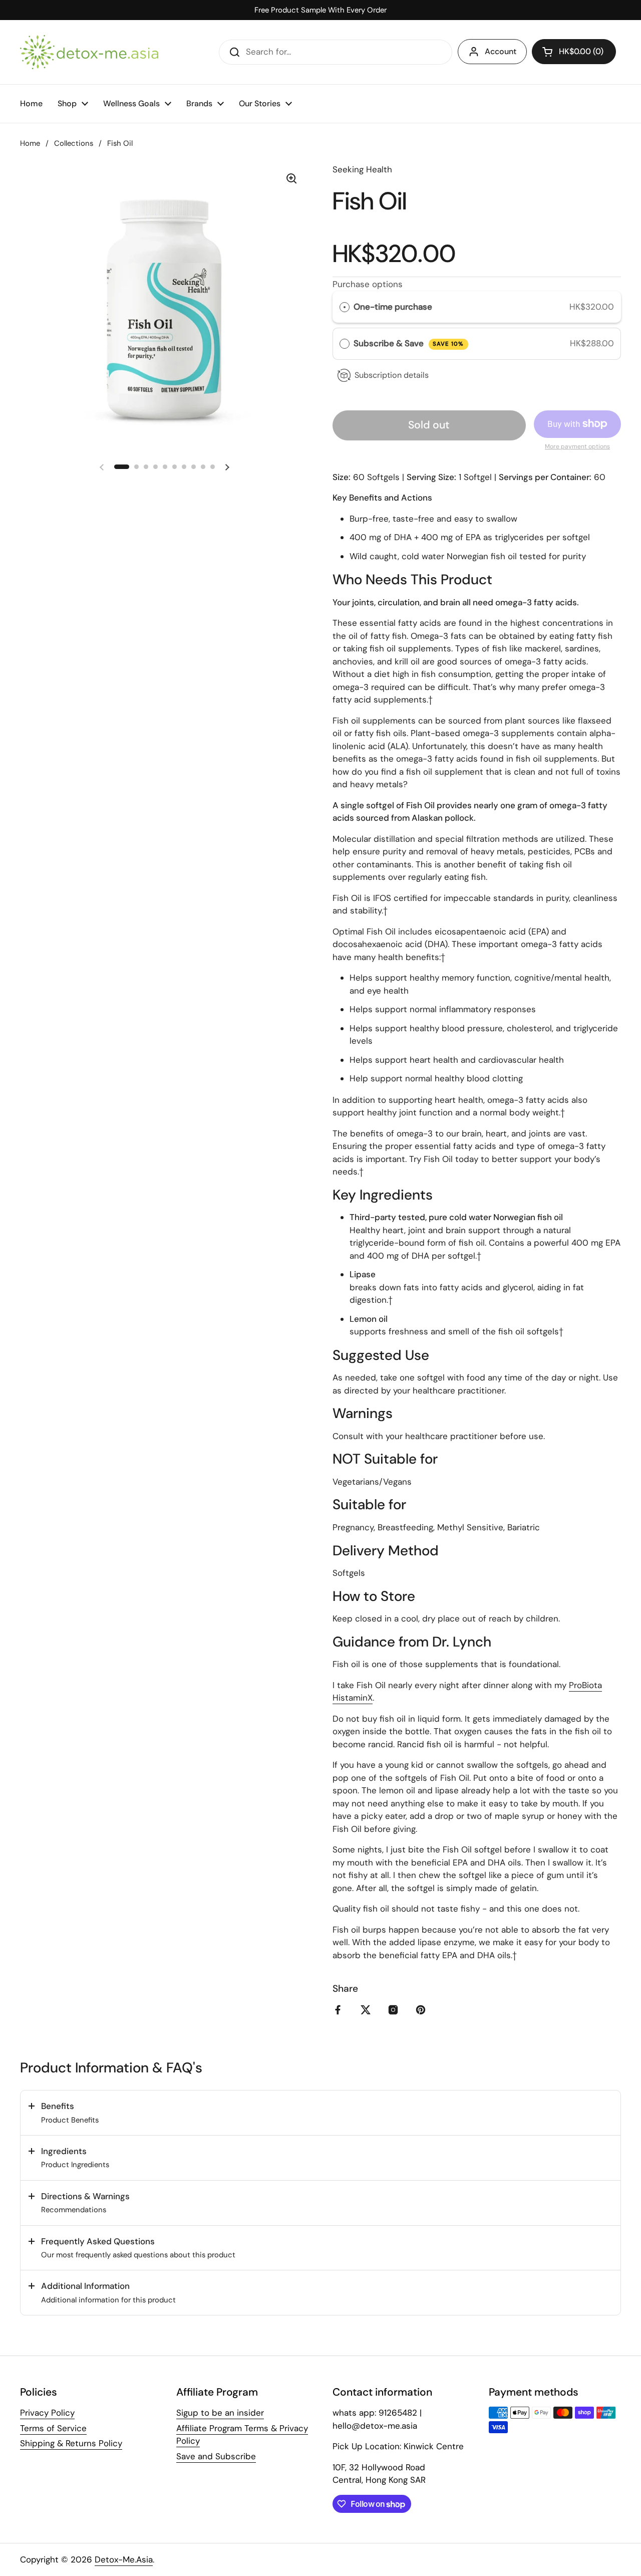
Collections (74, 143)
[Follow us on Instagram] (395, 2010)
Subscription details (392, 375)
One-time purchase (393, 307)
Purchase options (368, 284)
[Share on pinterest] (423, 2010)
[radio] (345, 307)
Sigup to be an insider (220, 2413)
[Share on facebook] (340, 2010)
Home (30, 143)
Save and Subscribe (216, 2456)
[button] (574, 52)
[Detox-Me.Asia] (89, 52)
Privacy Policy (47, 2413)
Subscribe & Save (409, 343)
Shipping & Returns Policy (71, 2443)
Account (501, 51)
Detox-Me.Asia (124, 2559)
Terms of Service (53, 2428)
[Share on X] (368, 2010)
